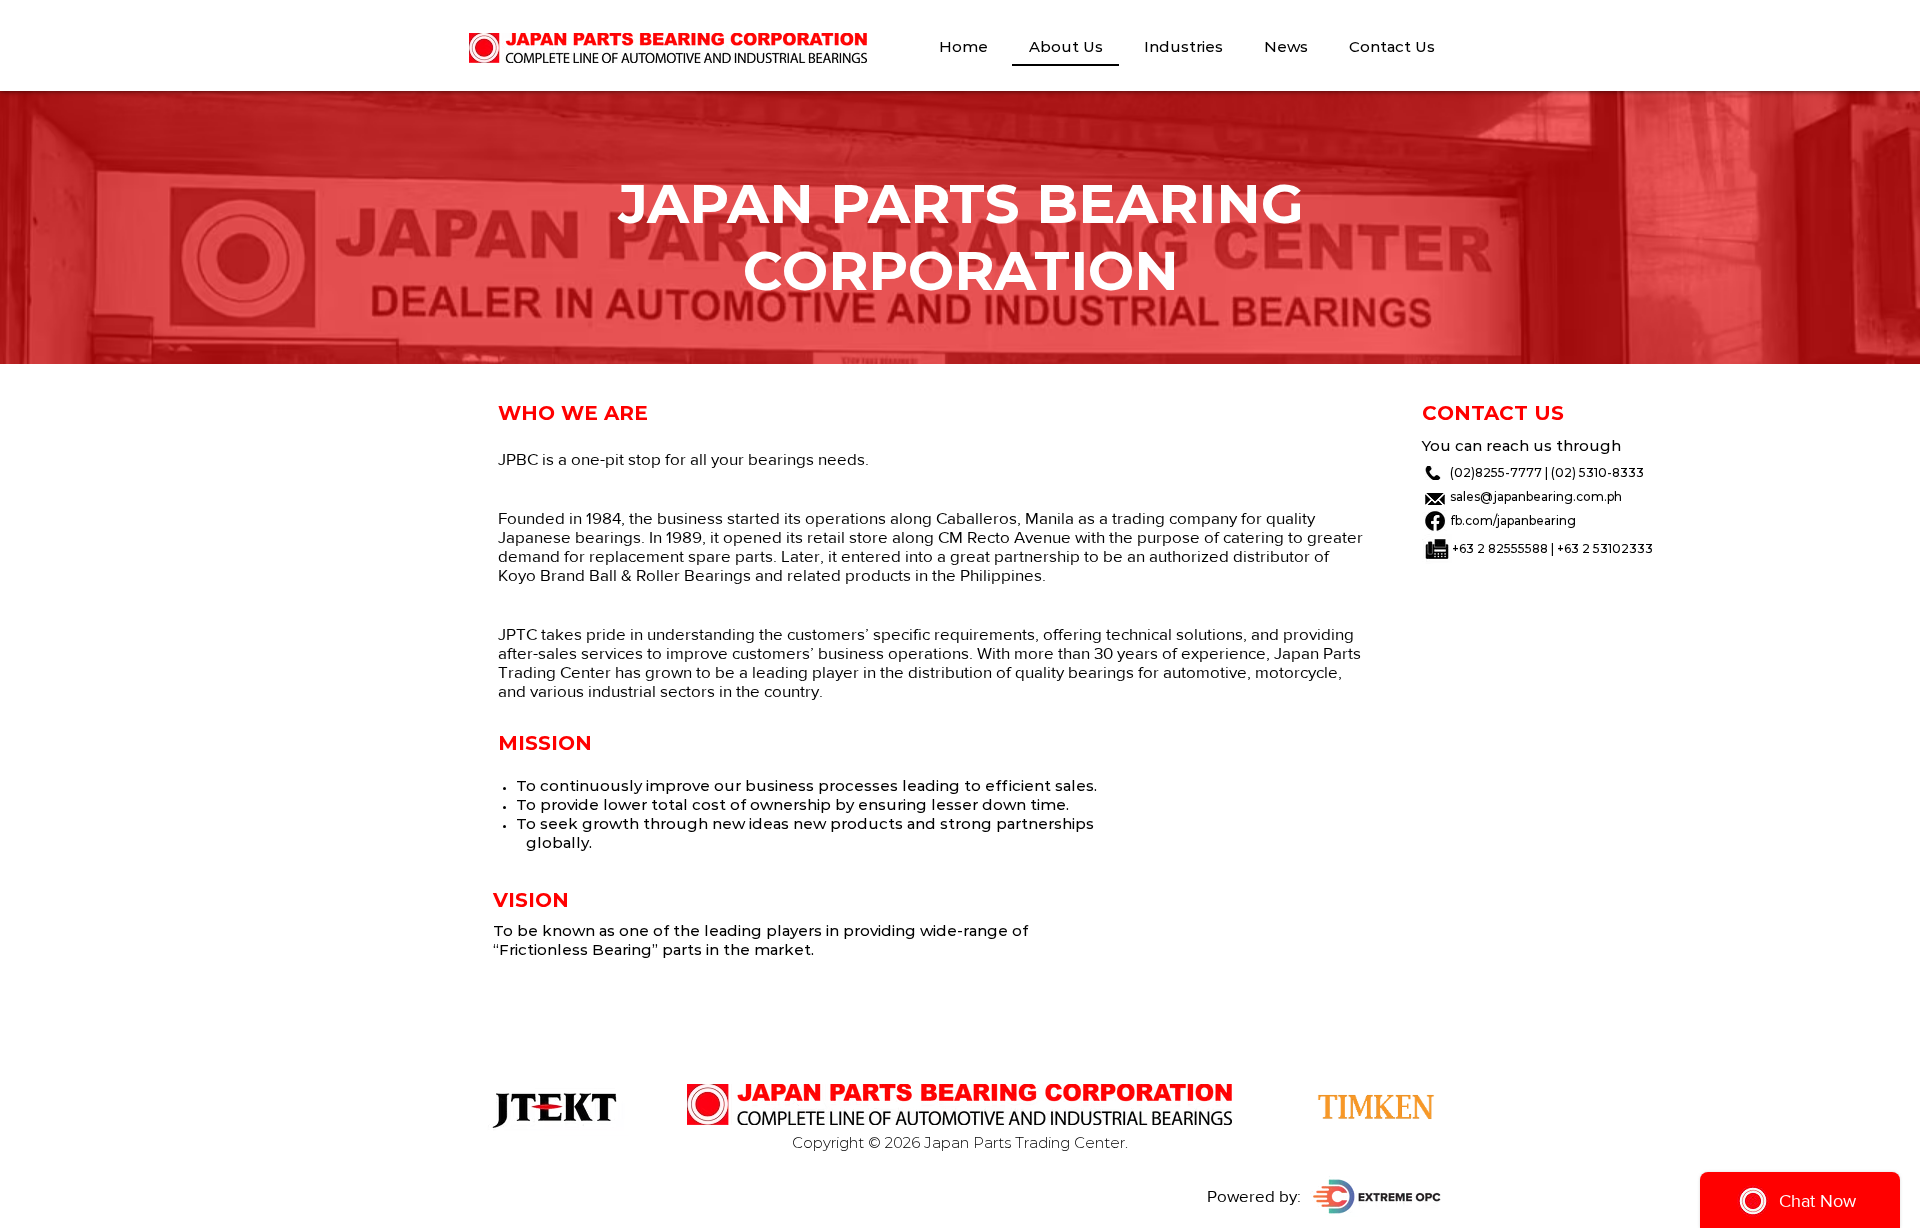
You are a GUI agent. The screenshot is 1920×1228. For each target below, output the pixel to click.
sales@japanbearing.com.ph (1536, 496)
